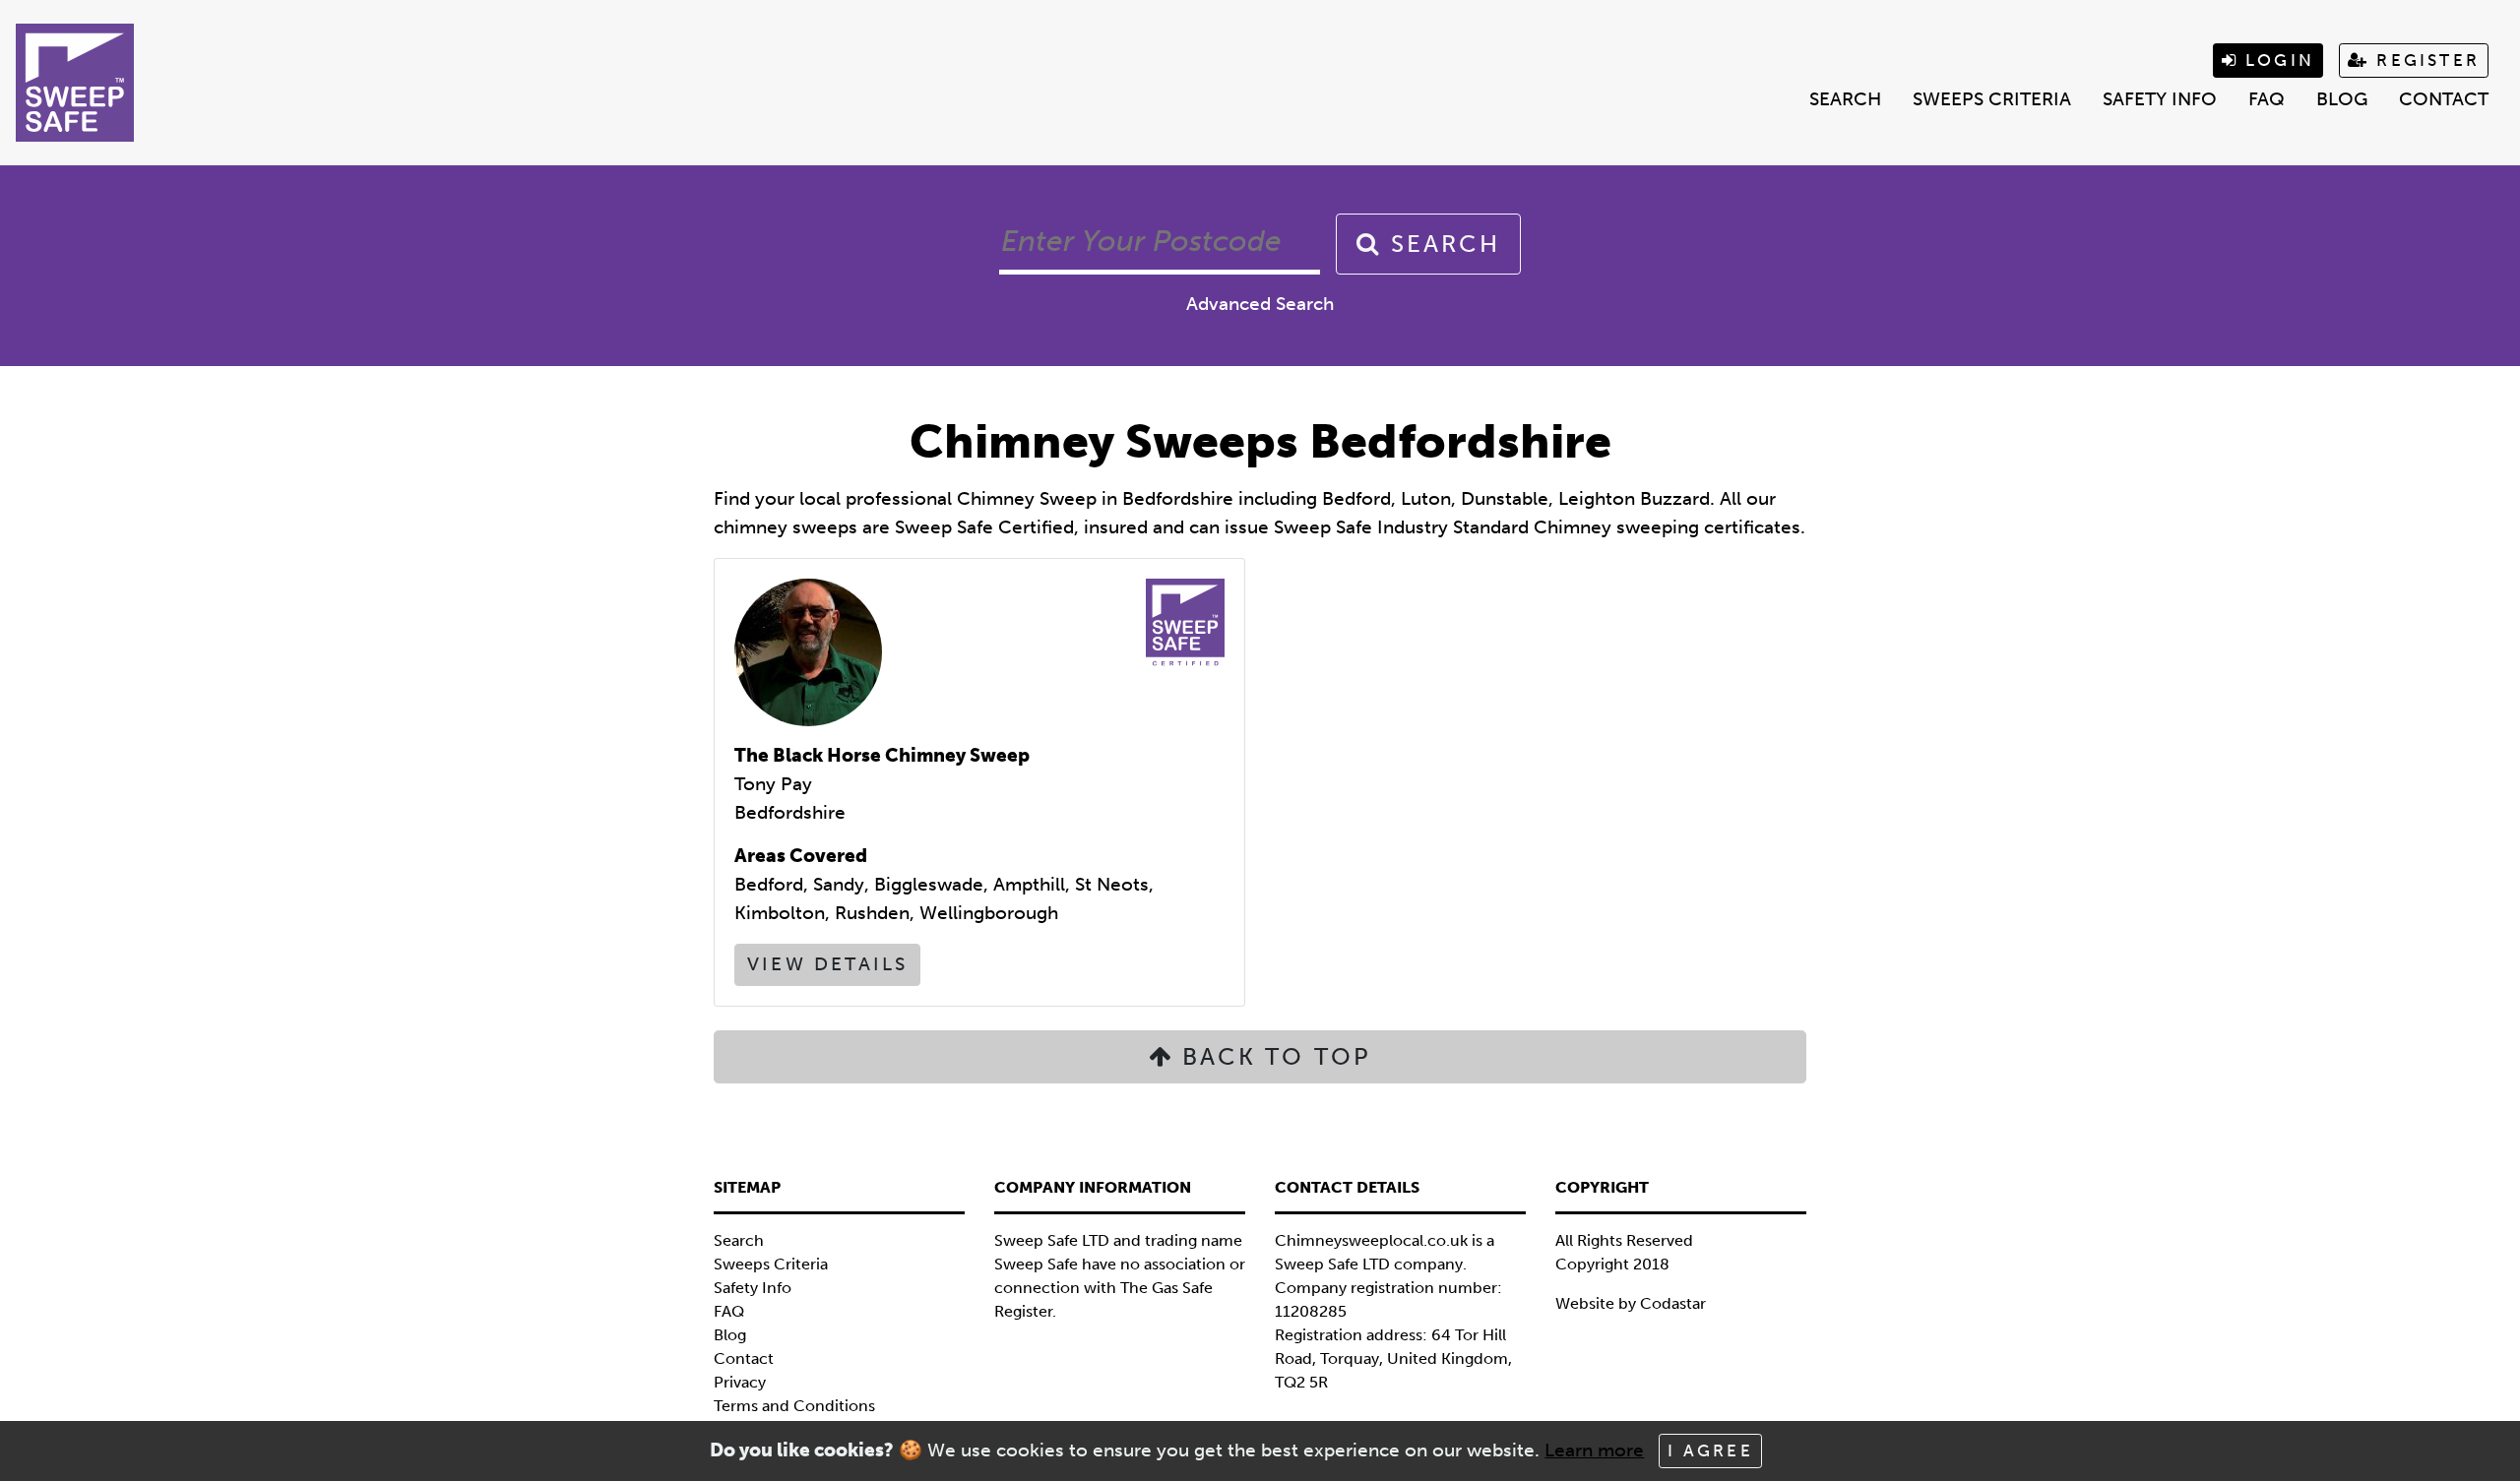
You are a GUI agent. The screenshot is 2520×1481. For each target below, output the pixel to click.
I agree (1710, 1450)
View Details (827, 964)
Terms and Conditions (794, 1406)
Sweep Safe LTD (1332, 1264)
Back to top (1272, 1056)
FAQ (2267, 99)
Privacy (740, 1382)
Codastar (1673, 1303)
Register (2425, 60)
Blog (2342, 99)
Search (1845, 99)
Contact (2444, 99)
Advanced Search (1260, 304)
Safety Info (2160, 99)
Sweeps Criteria (1992, 99)
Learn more (1594, 1450)
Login (2276, 60)
